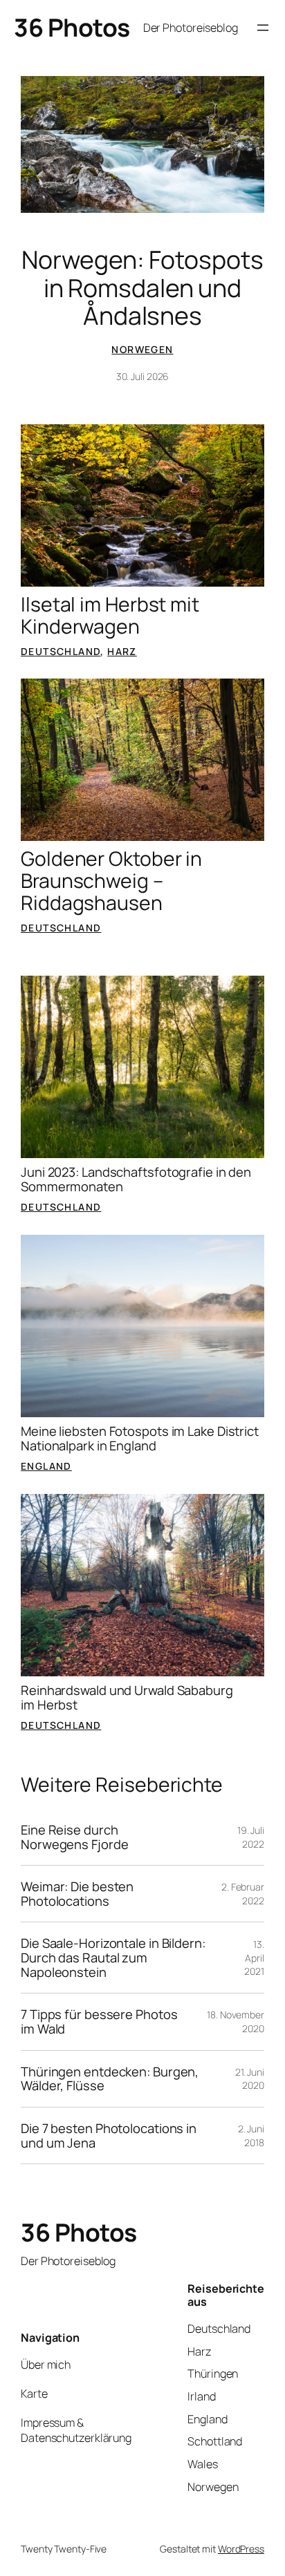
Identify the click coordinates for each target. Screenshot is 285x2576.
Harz (122, 651)
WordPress (241, 2549)
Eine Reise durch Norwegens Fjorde (74, 1837)
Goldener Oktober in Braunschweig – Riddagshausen (111, 881)
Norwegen (142, 349)
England (46, 1466)
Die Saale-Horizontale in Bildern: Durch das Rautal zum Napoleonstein (113, 1958)
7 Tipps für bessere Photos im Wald (99, 2021)
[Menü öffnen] (263, 28)
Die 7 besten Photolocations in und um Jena (109, 2135)
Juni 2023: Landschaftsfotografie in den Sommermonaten (136, 1179)
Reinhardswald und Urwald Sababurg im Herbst (127, 1697)
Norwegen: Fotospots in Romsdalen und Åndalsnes (142, 287)
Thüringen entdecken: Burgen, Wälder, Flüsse (110, 2079)
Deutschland (61, 651)
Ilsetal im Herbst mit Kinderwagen (110, 616)
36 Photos (72, 27)
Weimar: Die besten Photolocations (77, 1894)
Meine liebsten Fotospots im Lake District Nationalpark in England (140, 1438)
